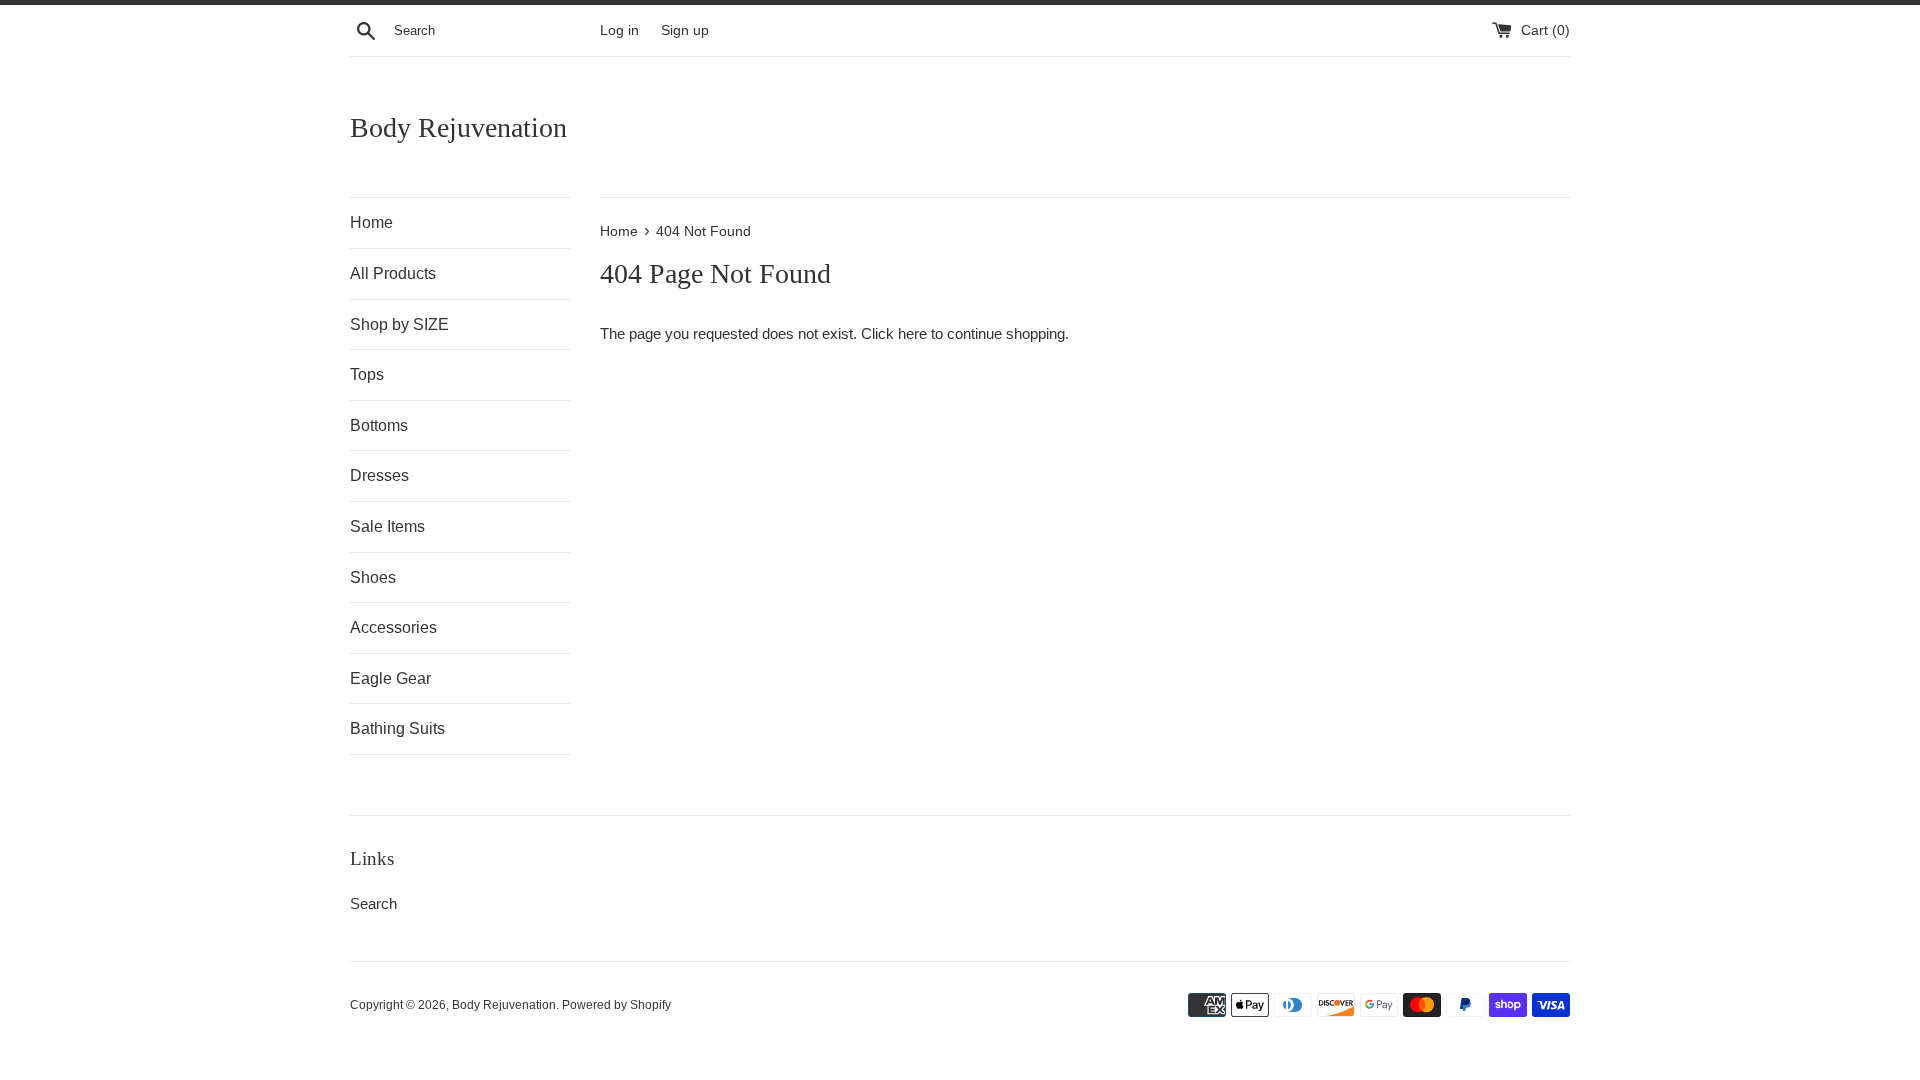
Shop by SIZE (399, 324)
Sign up (685, 30)
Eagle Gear (390, 678)
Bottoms (379, 425)
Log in (619, 30)
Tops (367, 374)
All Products (393, 273)
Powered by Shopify (616, 1005)
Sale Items (387, 526)
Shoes (373, 577)
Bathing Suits (397, 728)
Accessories (393, 627)
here (912, 333)
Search (373, 903)
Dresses (379, 475)
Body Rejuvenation (458, 127)
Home (371, 222)
